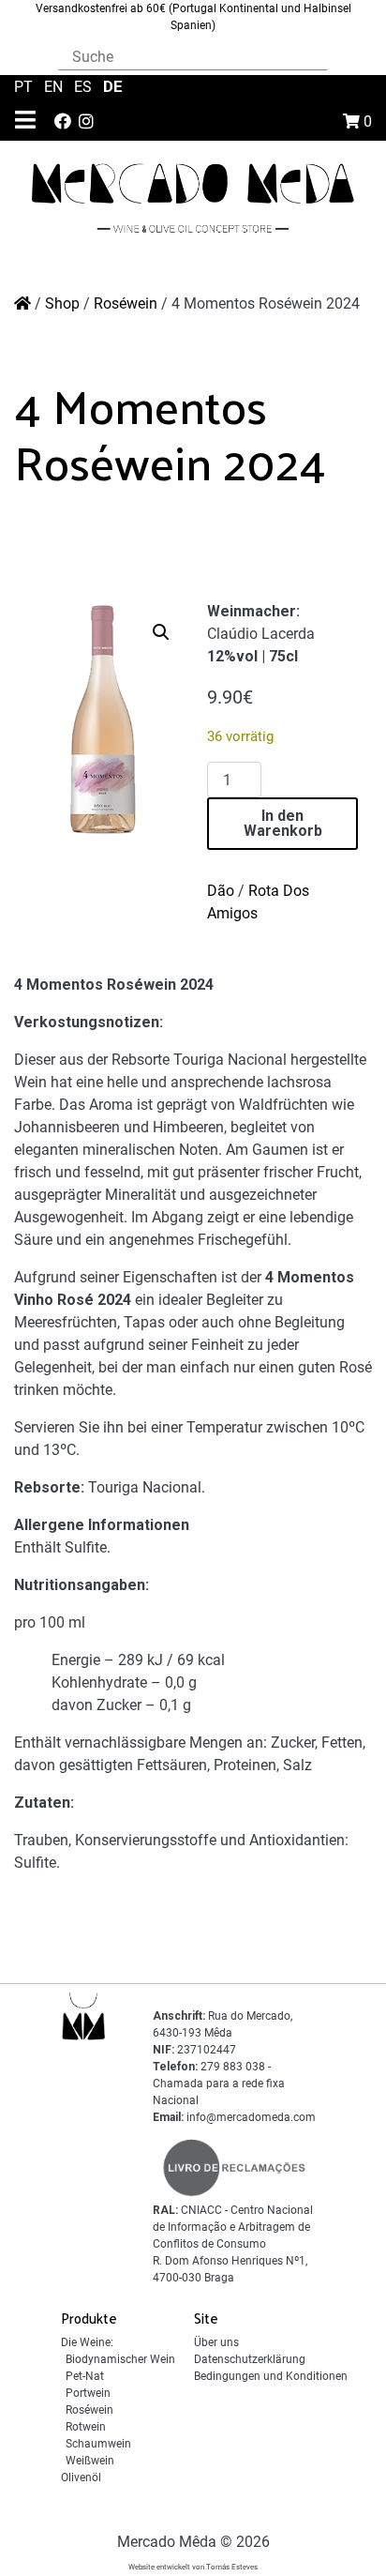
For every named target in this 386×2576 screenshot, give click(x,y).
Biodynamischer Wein (120, 2359)
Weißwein (90, 2461)
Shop (62, 303)
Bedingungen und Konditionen (271, 2376)
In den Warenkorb (283, 823)
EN (55, 87)
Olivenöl (81, 2478)
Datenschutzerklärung (250, 2359)
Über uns (216, 2342)
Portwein (88, 2393)
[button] (161, 632)
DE (113, 86)
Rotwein (86, 2427)
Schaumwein (98, 2444)
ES (85, 87)
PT (25, 87)
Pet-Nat (85, 2376)
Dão (221, 891)
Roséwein (126, 303)
